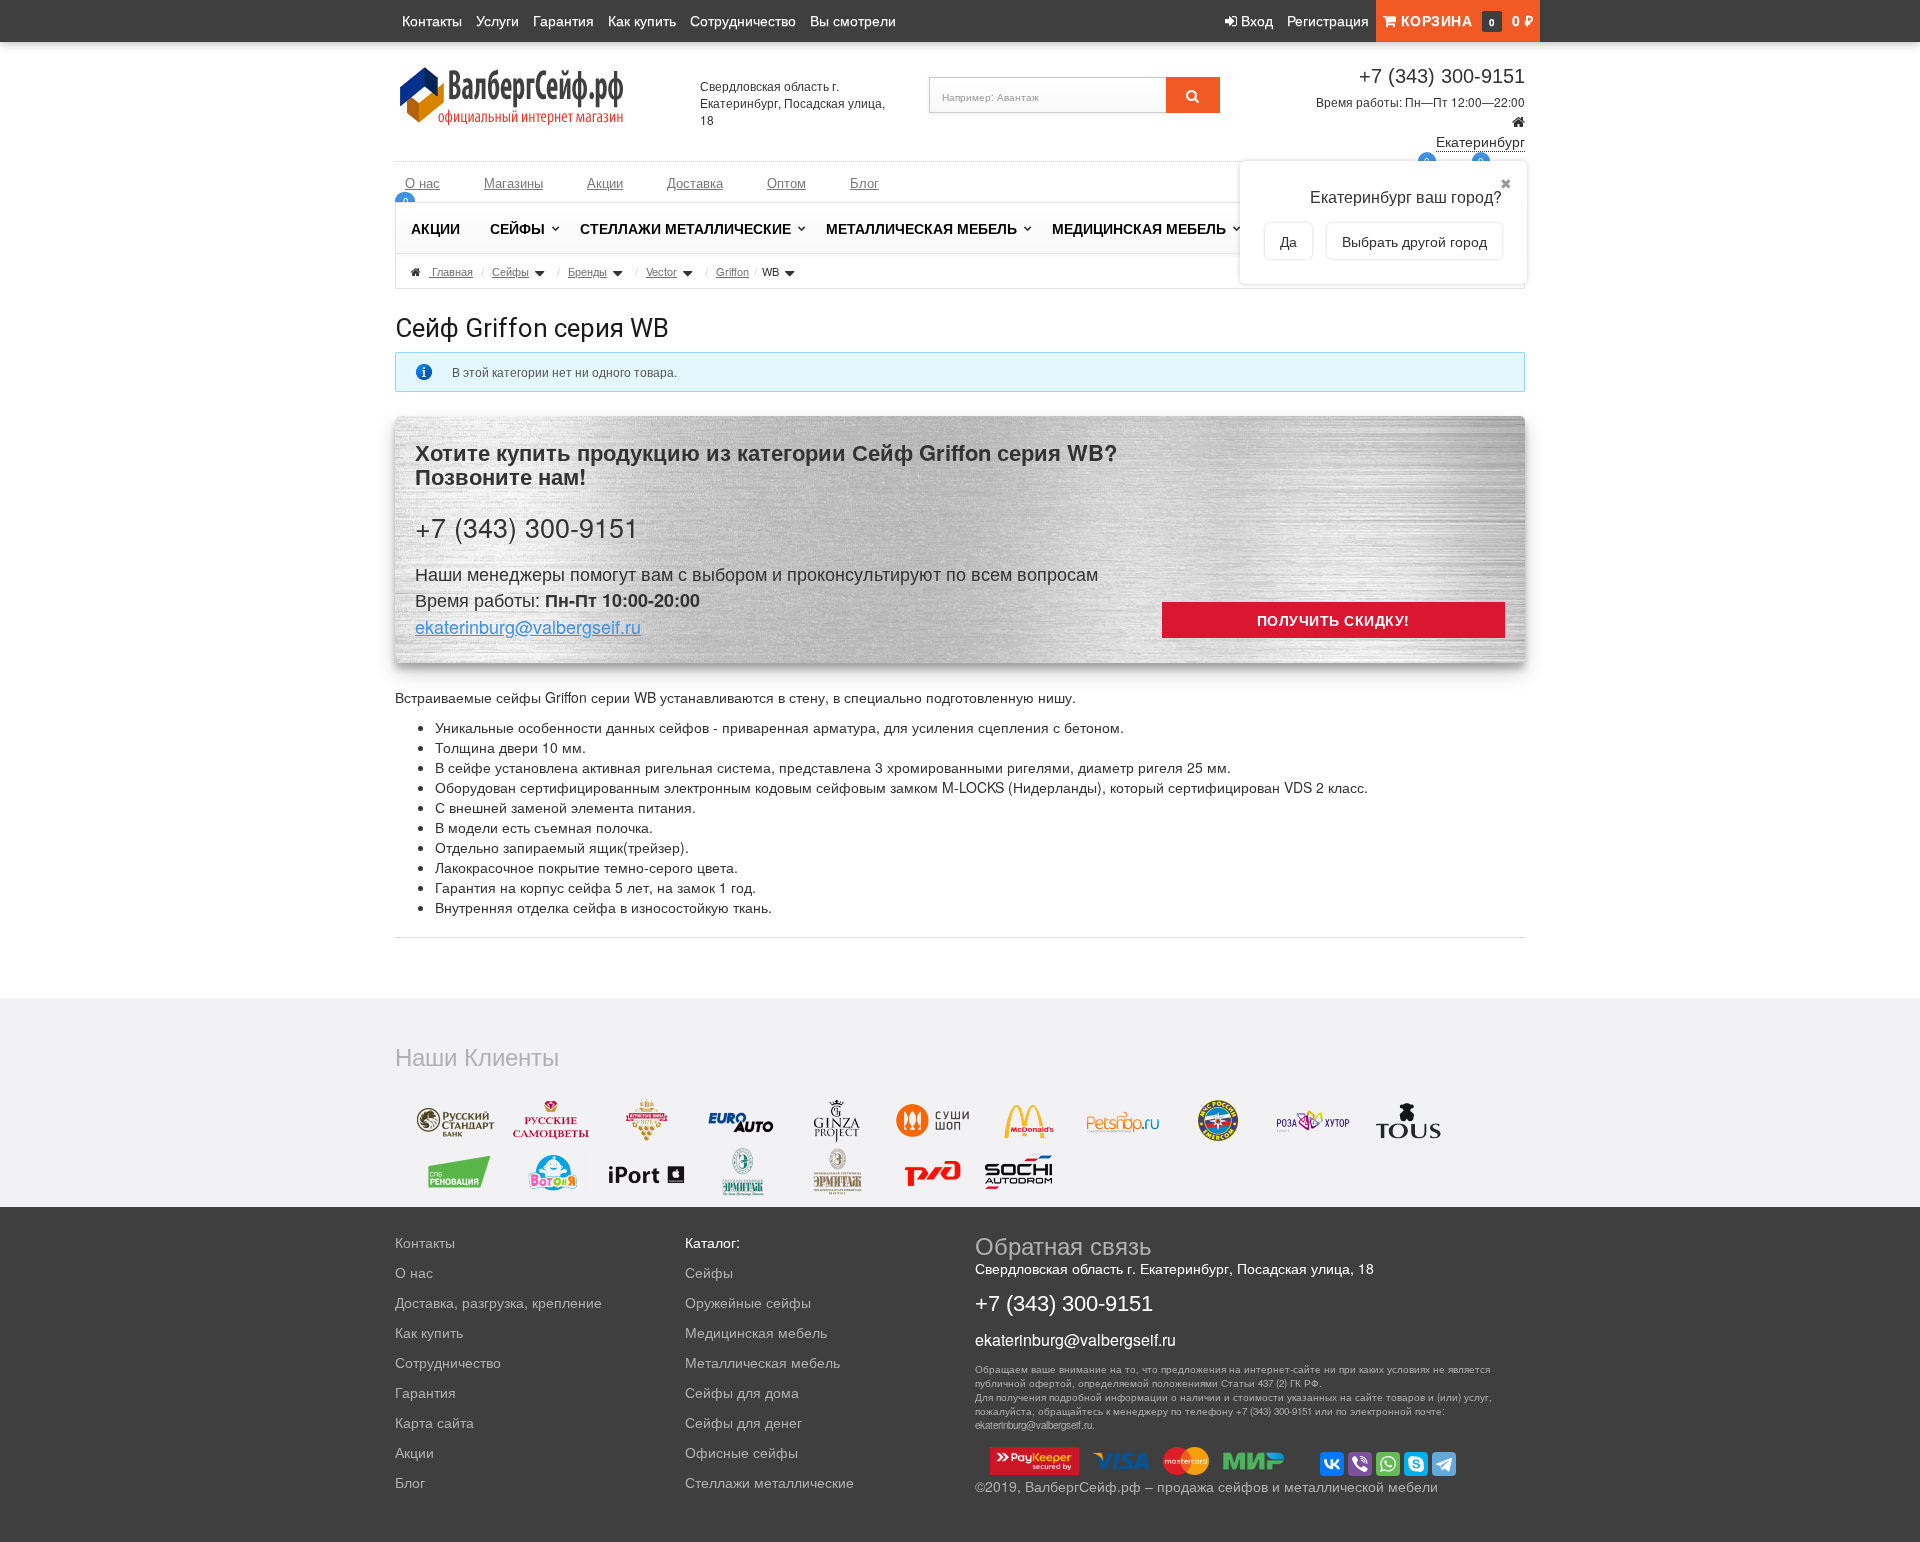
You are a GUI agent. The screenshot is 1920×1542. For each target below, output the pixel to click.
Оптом (786, 182)
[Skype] (1416, 1464)
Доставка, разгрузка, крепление (498, 1302)
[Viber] (1360, 1464)
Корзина (1464, 20)
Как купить (642, 20)
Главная (452, 271)
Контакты (432, 20)
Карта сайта (434, 1422)
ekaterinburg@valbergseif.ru (528, 626)
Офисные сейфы (741, 1452)
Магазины (513, 182)
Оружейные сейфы (748, 1302)
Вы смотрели (853, 20)
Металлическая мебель (921, 228)
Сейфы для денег (743, 1422)
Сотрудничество (743, 20)
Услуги (497, 20)
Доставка (695, 182)
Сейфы (517, 228)
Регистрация (1328, 20)
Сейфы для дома (742, 1392)
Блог (864, 182)
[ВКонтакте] (1332, 1464)
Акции (605, 182)
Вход (1255, 20)
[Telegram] (1444, 1464)
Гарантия (563, 20)
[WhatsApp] (1388, 1464)
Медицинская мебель (1139, 228)
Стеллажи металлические (685, 228)
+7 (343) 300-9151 (1442, 76)
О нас (422, 182)
